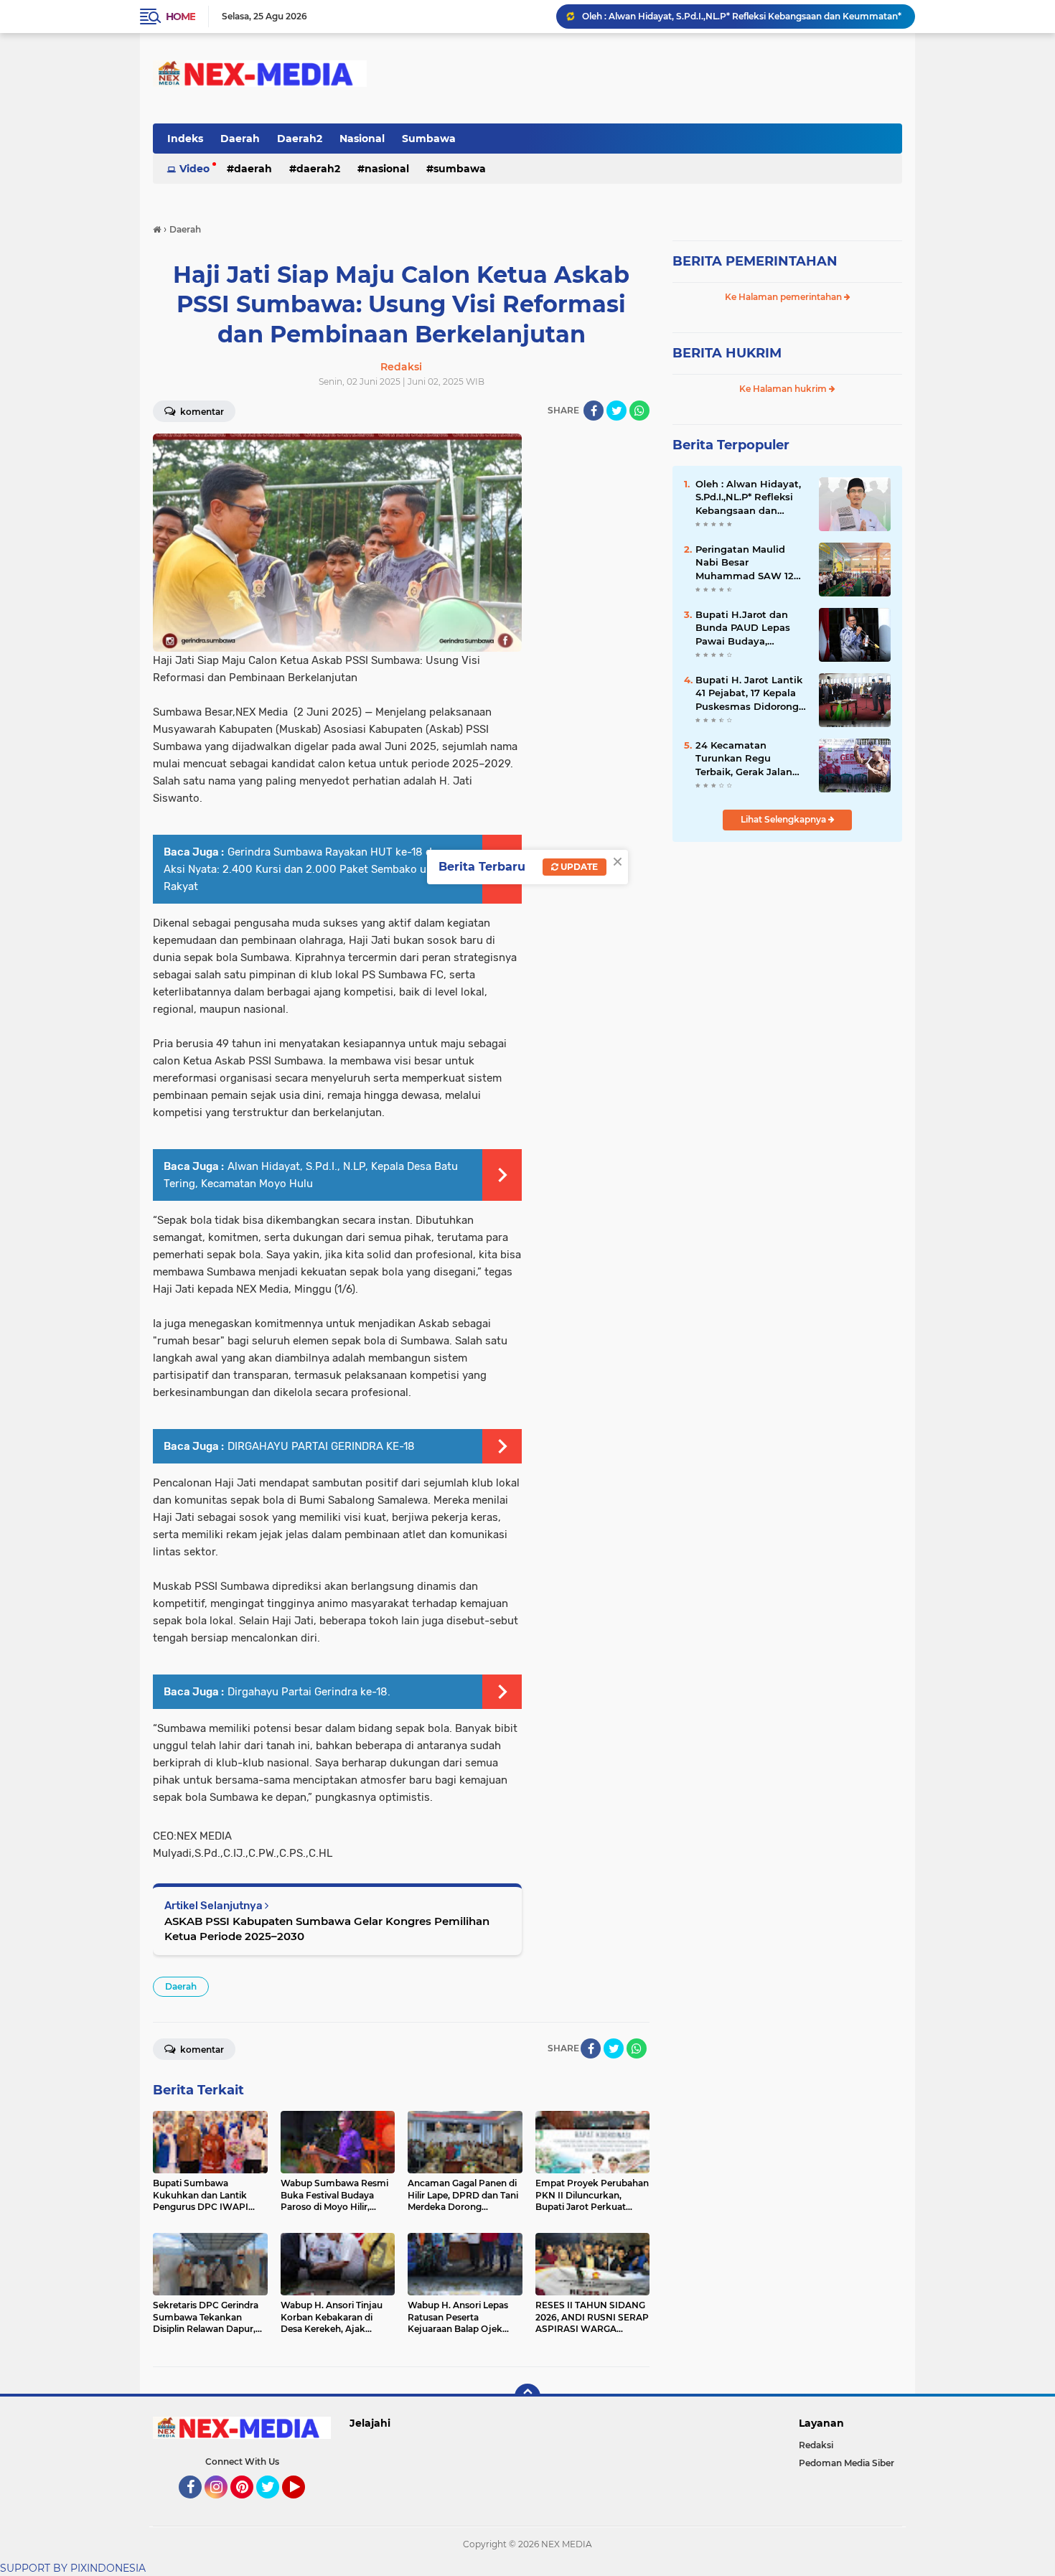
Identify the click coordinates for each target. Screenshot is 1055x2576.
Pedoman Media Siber (847, 2463)
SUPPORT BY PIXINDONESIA (73, 2568)
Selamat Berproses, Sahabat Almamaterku (675, 16)
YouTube (303, 2505)
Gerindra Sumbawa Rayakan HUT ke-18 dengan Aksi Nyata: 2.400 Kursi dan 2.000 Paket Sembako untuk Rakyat (313, 869)
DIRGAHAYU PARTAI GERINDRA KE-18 (321, 1446)
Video (194, 169)
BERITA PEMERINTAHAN (755, 261)
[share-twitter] (616, 411)
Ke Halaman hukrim (784, 389)
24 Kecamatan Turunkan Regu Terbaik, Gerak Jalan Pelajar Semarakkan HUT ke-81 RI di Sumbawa (744, 759)
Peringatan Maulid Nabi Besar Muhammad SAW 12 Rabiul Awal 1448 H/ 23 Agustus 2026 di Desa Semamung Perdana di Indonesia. (748, 563)
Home (180, 17)
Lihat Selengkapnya (784, 819)
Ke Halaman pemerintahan (784, 297)
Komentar (201, 412)
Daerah (240, 139)
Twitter (274, 2505)
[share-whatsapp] (639, 411)
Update (578, 867)
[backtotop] (527, 2397)
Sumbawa (429, 139)
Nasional (362, 139)
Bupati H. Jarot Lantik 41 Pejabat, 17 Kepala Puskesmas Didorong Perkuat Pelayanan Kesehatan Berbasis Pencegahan (749, 693)
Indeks (185, 139)
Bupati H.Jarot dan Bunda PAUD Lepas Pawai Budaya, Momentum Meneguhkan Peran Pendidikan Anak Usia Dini (749, 628)
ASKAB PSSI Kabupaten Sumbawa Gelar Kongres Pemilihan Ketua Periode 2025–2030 (327, 1929)
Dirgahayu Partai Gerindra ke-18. (309, 1692)
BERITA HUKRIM (727, 353)
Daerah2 (300, 139)
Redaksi (816, 2445)
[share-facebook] (594, 411)
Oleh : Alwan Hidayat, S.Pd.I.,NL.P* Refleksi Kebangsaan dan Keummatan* (748, 497)
